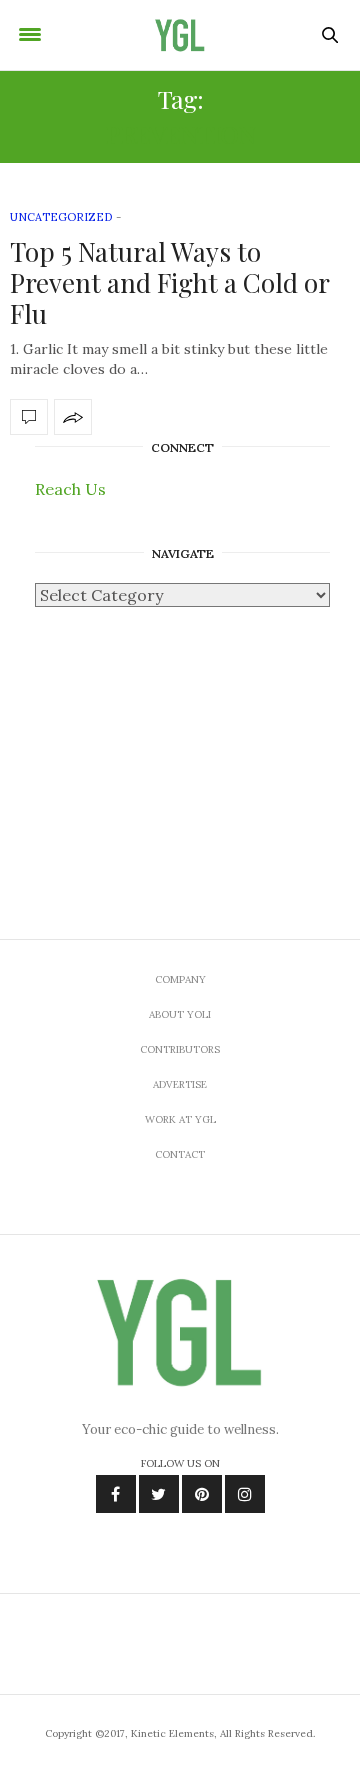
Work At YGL (180, 1119)
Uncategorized (61, 217)
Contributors (180, 1049)
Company (180, 979)
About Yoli (180, 1014)
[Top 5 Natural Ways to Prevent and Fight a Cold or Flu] (29, 417)
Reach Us (70, 489)
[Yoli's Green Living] (180, 35)
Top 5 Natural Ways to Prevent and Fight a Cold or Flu (169, 282)
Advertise (180, 1084)
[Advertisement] (180, 753)
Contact (180, 1154)
